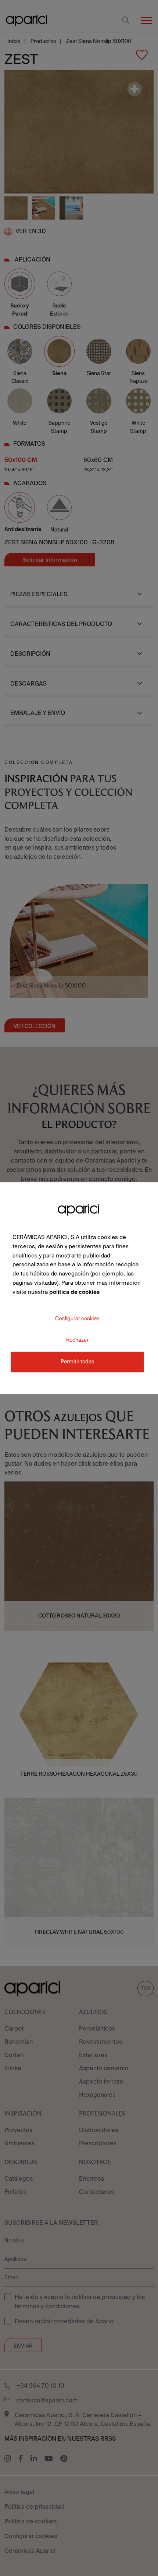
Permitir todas (77, 1362)
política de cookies (74, 1292)
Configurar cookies (77, 1319)
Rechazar (77, 1340)
